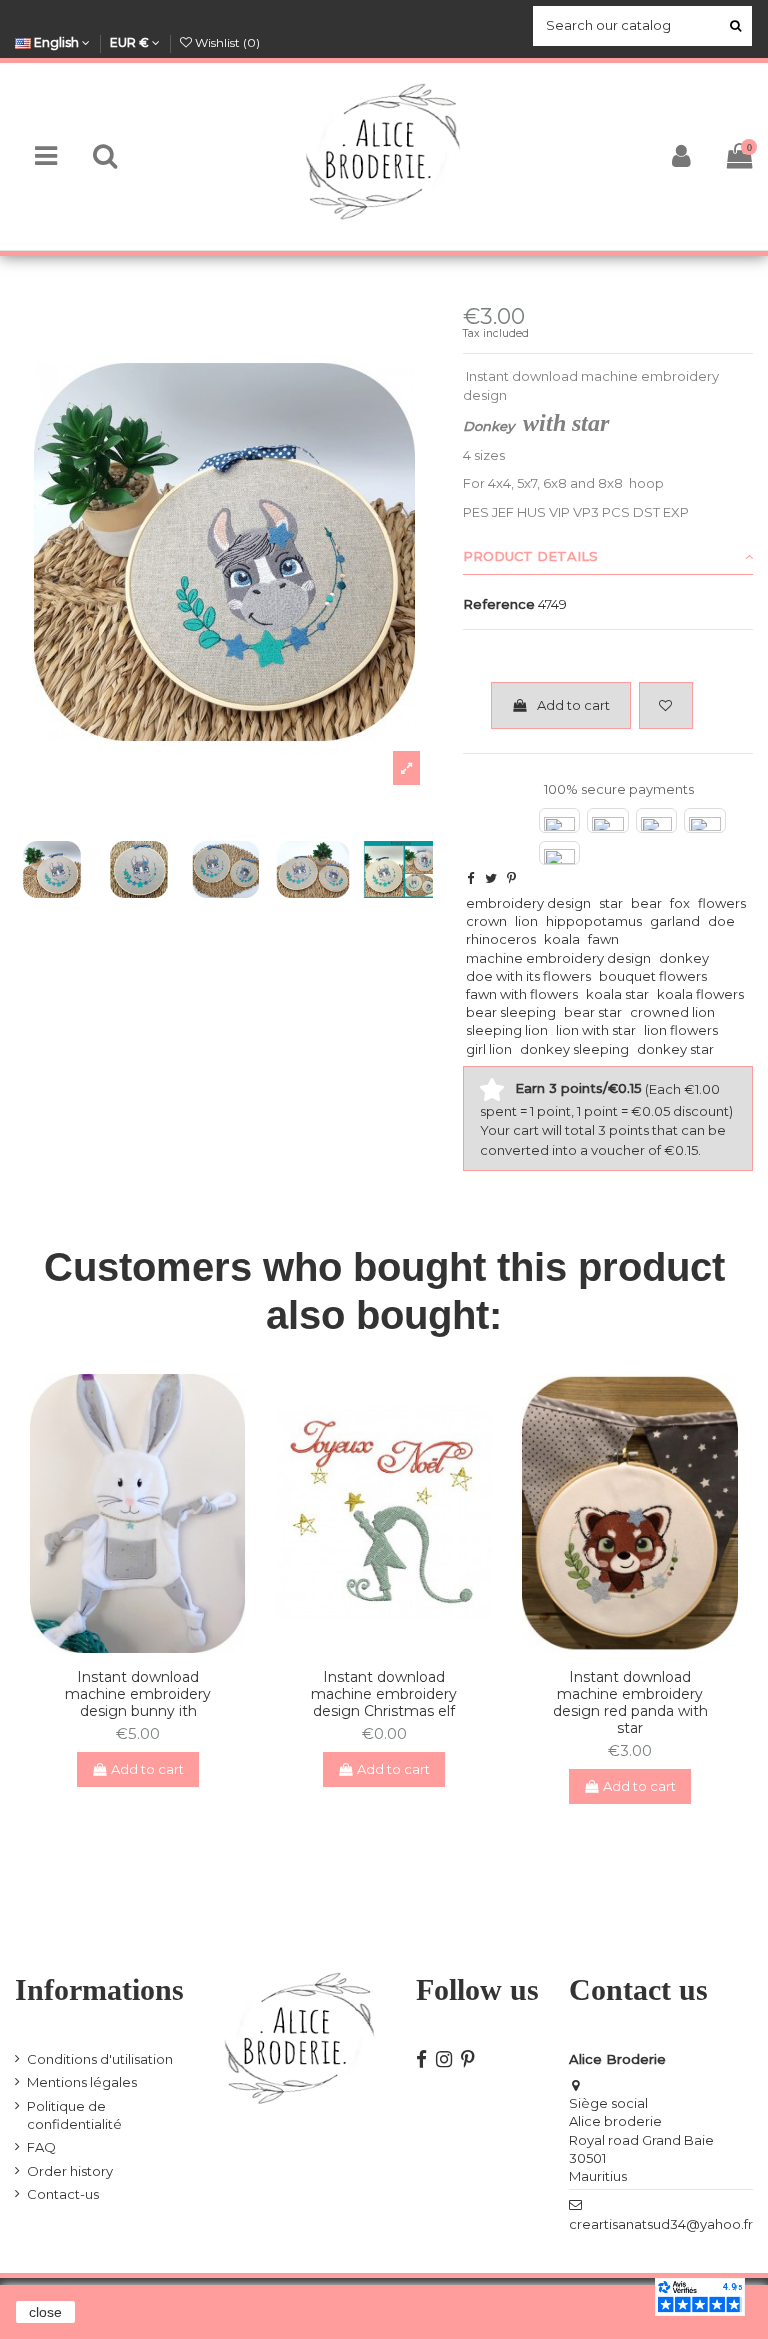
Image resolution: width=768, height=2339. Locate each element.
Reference (499, 604)
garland (675, 921)
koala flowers (700, 994)
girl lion (489, 1049)
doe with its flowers (528, 976)
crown (486, 921)
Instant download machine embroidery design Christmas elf (384, 1694)
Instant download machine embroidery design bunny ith (138, 1694)
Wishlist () (226, 42)
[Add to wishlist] (666, 706)
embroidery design (528, 903)
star (611, 903)
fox (680, 903)
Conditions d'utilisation (100, 2059)
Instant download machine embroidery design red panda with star (630, 1702)
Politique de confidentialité (74, 2115)
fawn (603, 939)
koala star (617, 994)
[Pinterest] (511, 878)
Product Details (530, 556)
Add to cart (573, 705)
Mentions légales (82, 2082)
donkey (684, 958)
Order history (70, 2171)
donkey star (675, 1049)
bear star (593, 1012)
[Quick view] (151, 1647)
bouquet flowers (653, 976)
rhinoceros (501, 939)
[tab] (608, 557)
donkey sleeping (574, 1049)
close (45, 2312)
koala (562, 939)
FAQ (41, 2147)
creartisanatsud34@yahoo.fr (661, 2224)
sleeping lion (507, 1030)
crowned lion (672, 1012)
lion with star (596, 1030)
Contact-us (63, 2194)
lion (526, 921)
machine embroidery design (558, 958)
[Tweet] (491, 878)
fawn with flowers (522, 994)
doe (721, 921)
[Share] (470, 878)
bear (646, 903)
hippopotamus (594, 921)
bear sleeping (511, 1012)
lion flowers (681, 1030)
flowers (722, 903)
